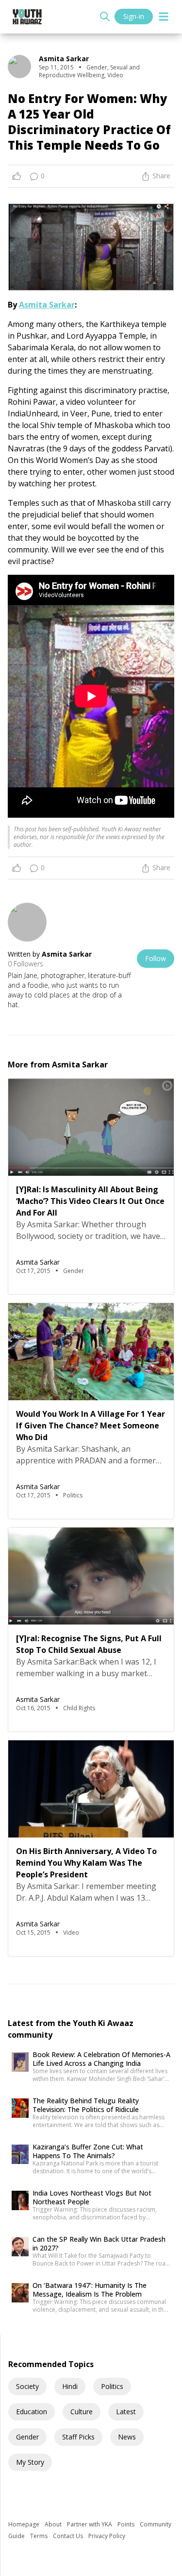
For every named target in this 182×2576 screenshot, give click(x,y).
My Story (30, 2462)
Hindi (70, 2386)
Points (127, 2524)
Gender (27, 2437)
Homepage (25, 2524)
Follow (156, 958)
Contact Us (69, 2536)
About (54, 2524)
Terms (40, 2536)
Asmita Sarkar (47, 305)
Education (32, 2412)
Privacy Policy (107, 2536)
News (127, 2437)
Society (27, 2386)
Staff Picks (78, 2437)
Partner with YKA (90, 2524)
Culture (82, 2412)
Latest (126, 2412)
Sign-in (134, 16)
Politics (112, 2386)
